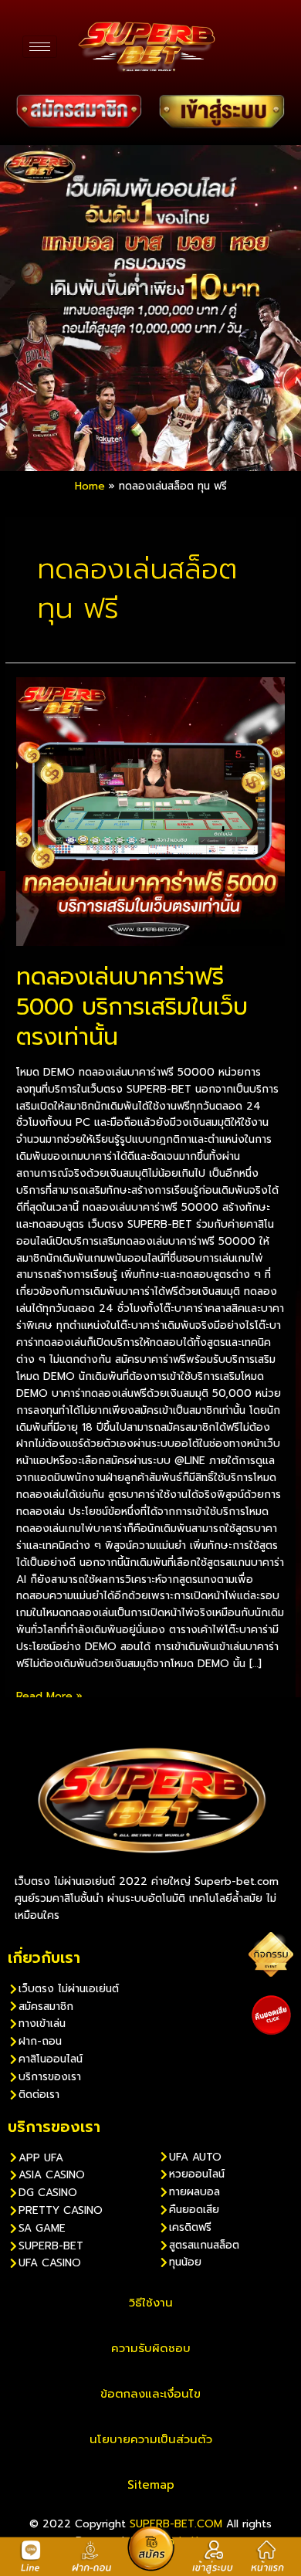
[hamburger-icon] (40, 47)
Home (90, 486)
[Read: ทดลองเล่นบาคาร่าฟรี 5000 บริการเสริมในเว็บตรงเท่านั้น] (150, 811)
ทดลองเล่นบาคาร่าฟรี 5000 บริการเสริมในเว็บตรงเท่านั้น (132, 1007)
